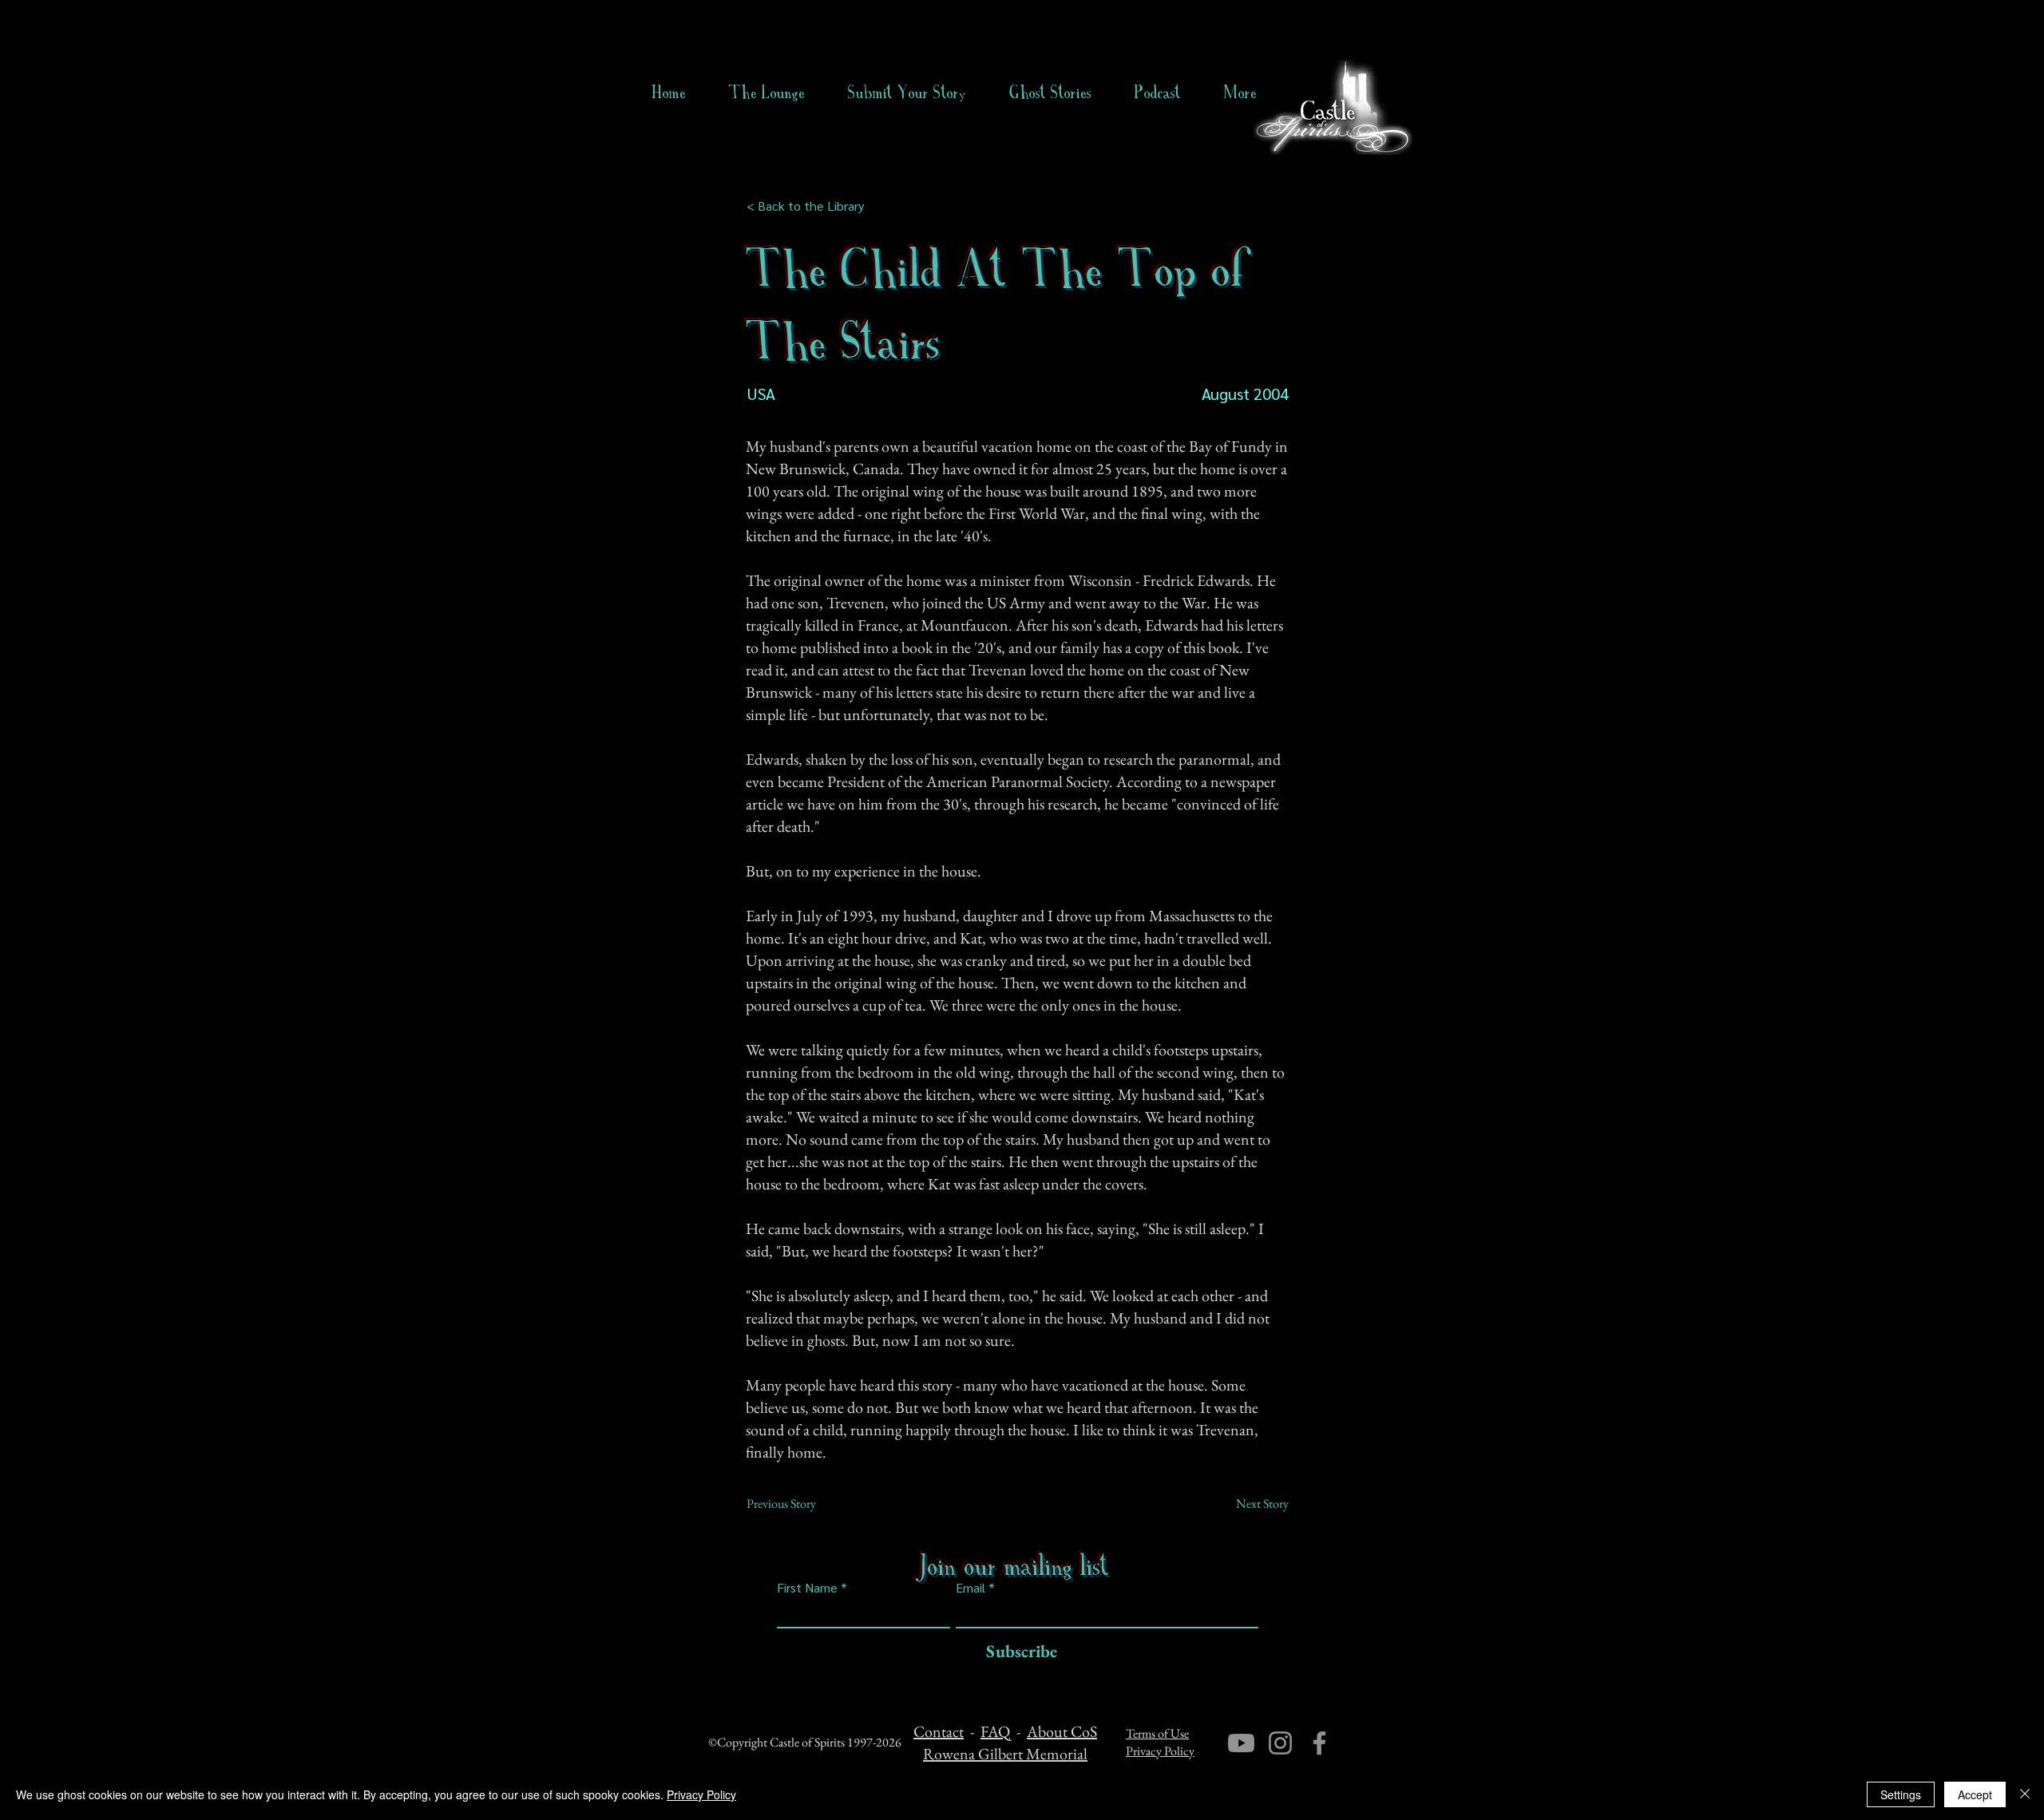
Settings (1901, 1794)
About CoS (1062, 1731)
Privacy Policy (1160, 1751)
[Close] (2025, 1794)
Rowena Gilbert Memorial (1005, 1754)
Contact (939, 1731)
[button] (1050, 93)
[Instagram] (1280, 1743)
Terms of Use (1157, 1733)
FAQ (995, 1731)
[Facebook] (1319, 1743)
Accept (1975, 1794)
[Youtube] (1241, 1743)
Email (971, 1588)
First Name (807, 1588)
